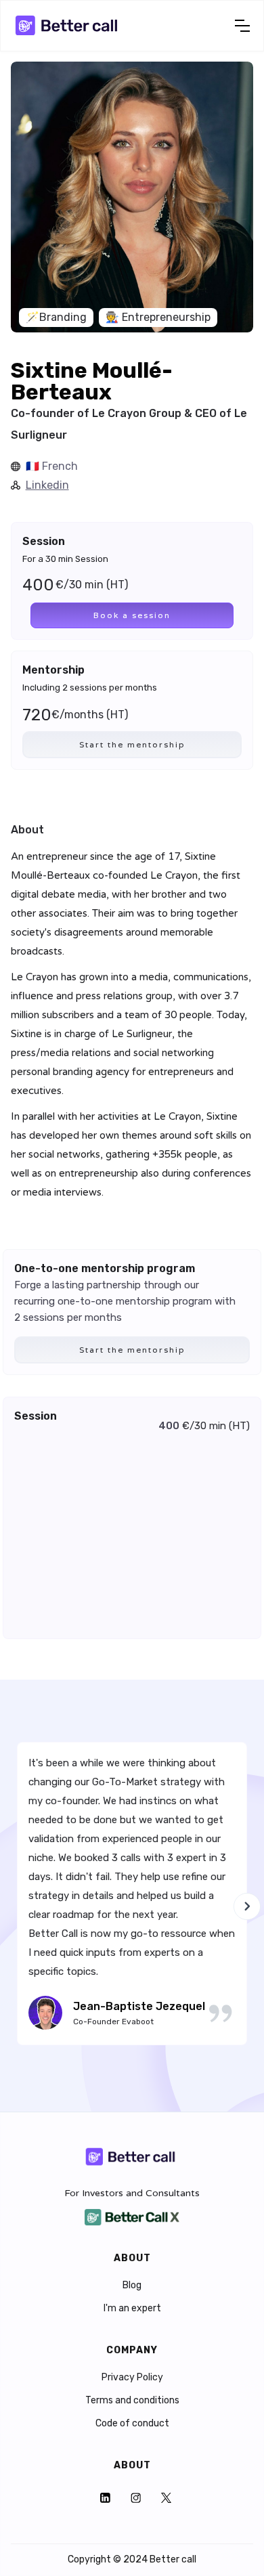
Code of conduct (132, 2424)
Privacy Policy (132, 2378)
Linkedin (47, 485)
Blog (132, 2286)
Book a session (132, 615)
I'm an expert (132, 2309)
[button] (242, 26)
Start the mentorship (132, 744)
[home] (68, 26)
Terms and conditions (132, 2401)
